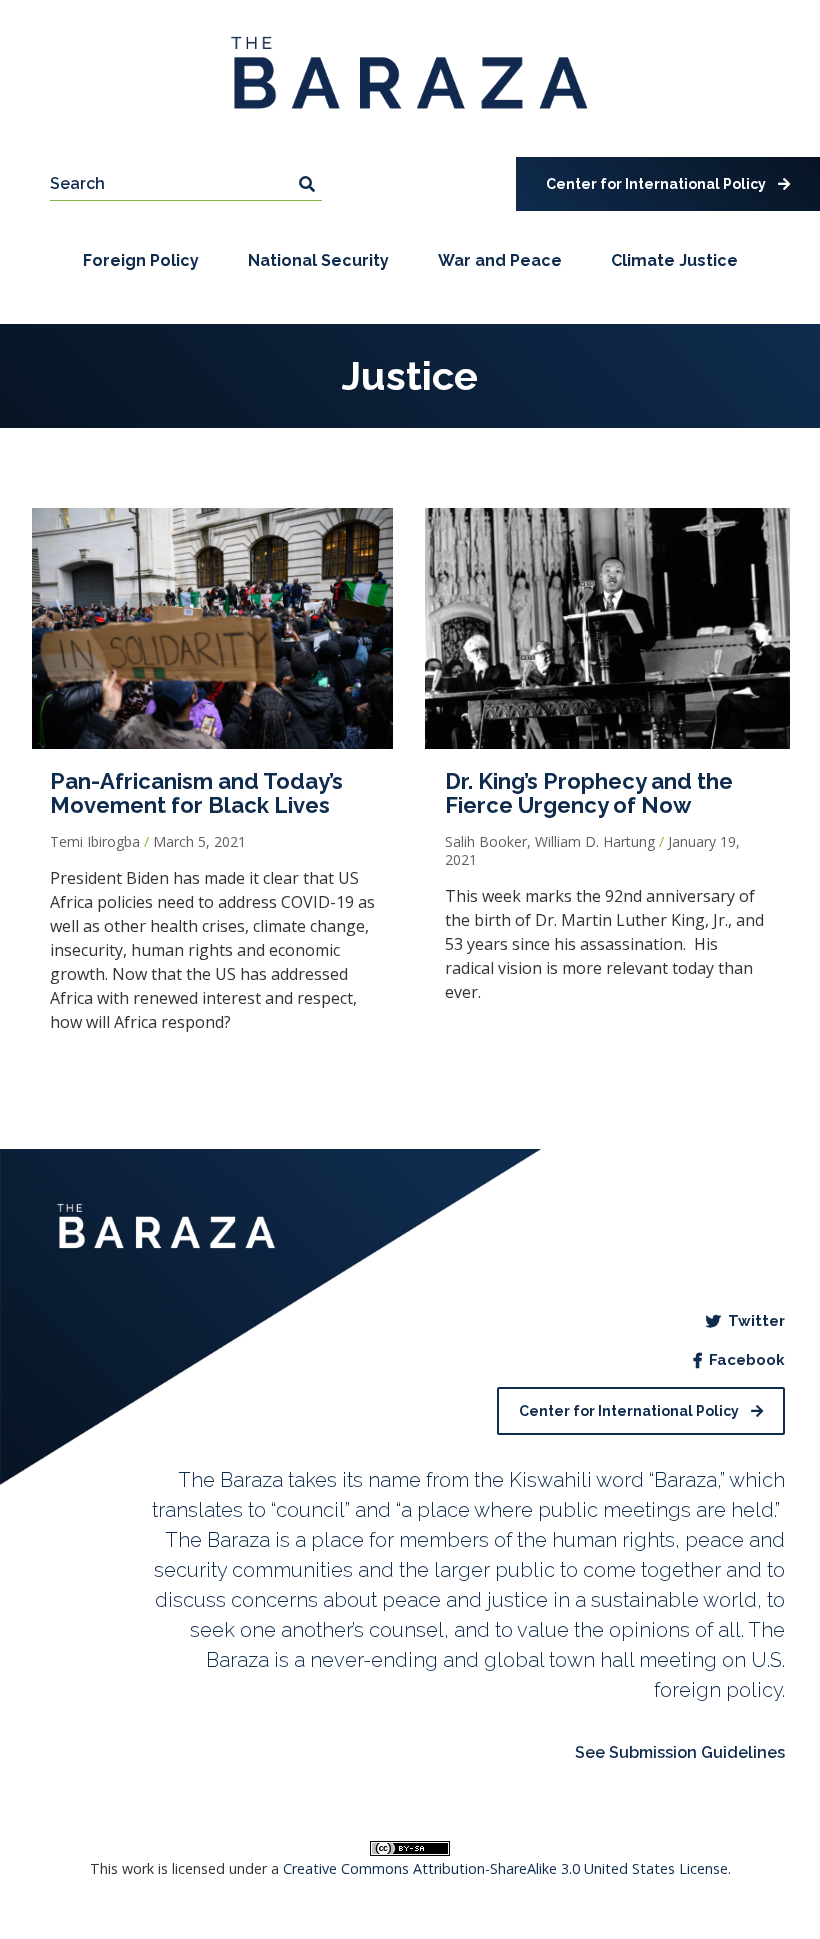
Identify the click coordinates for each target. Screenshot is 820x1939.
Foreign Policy (141, 260)
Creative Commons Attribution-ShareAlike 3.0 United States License (505, 1868)
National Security (318, 260)
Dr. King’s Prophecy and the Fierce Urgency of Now (589, 793)
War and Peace (500, 260)
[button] (668, 184)
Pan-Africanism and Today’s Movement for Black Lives (196, 793)
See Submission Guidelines (680, 1752)
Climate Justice (674, 260)
